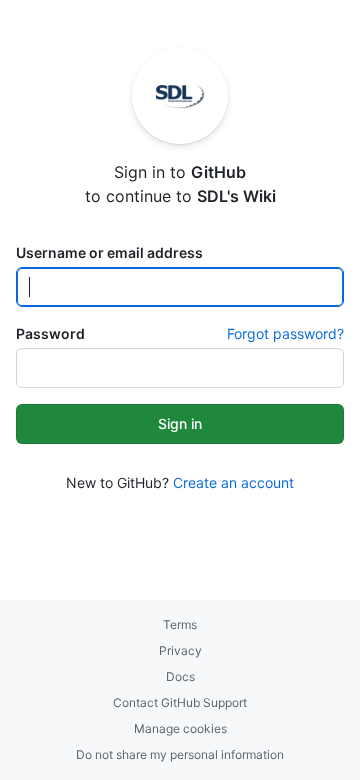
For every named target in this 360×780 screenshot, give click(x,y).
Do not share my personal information (180, 754)
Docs (180, 676)
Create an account (233, 482)
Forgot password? (285, 333)
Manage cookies (180, 728)
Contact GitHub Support (180, 702)
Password (50, 333)
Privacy (180, 650)
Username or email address (109, 252)
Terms (180, 624)
